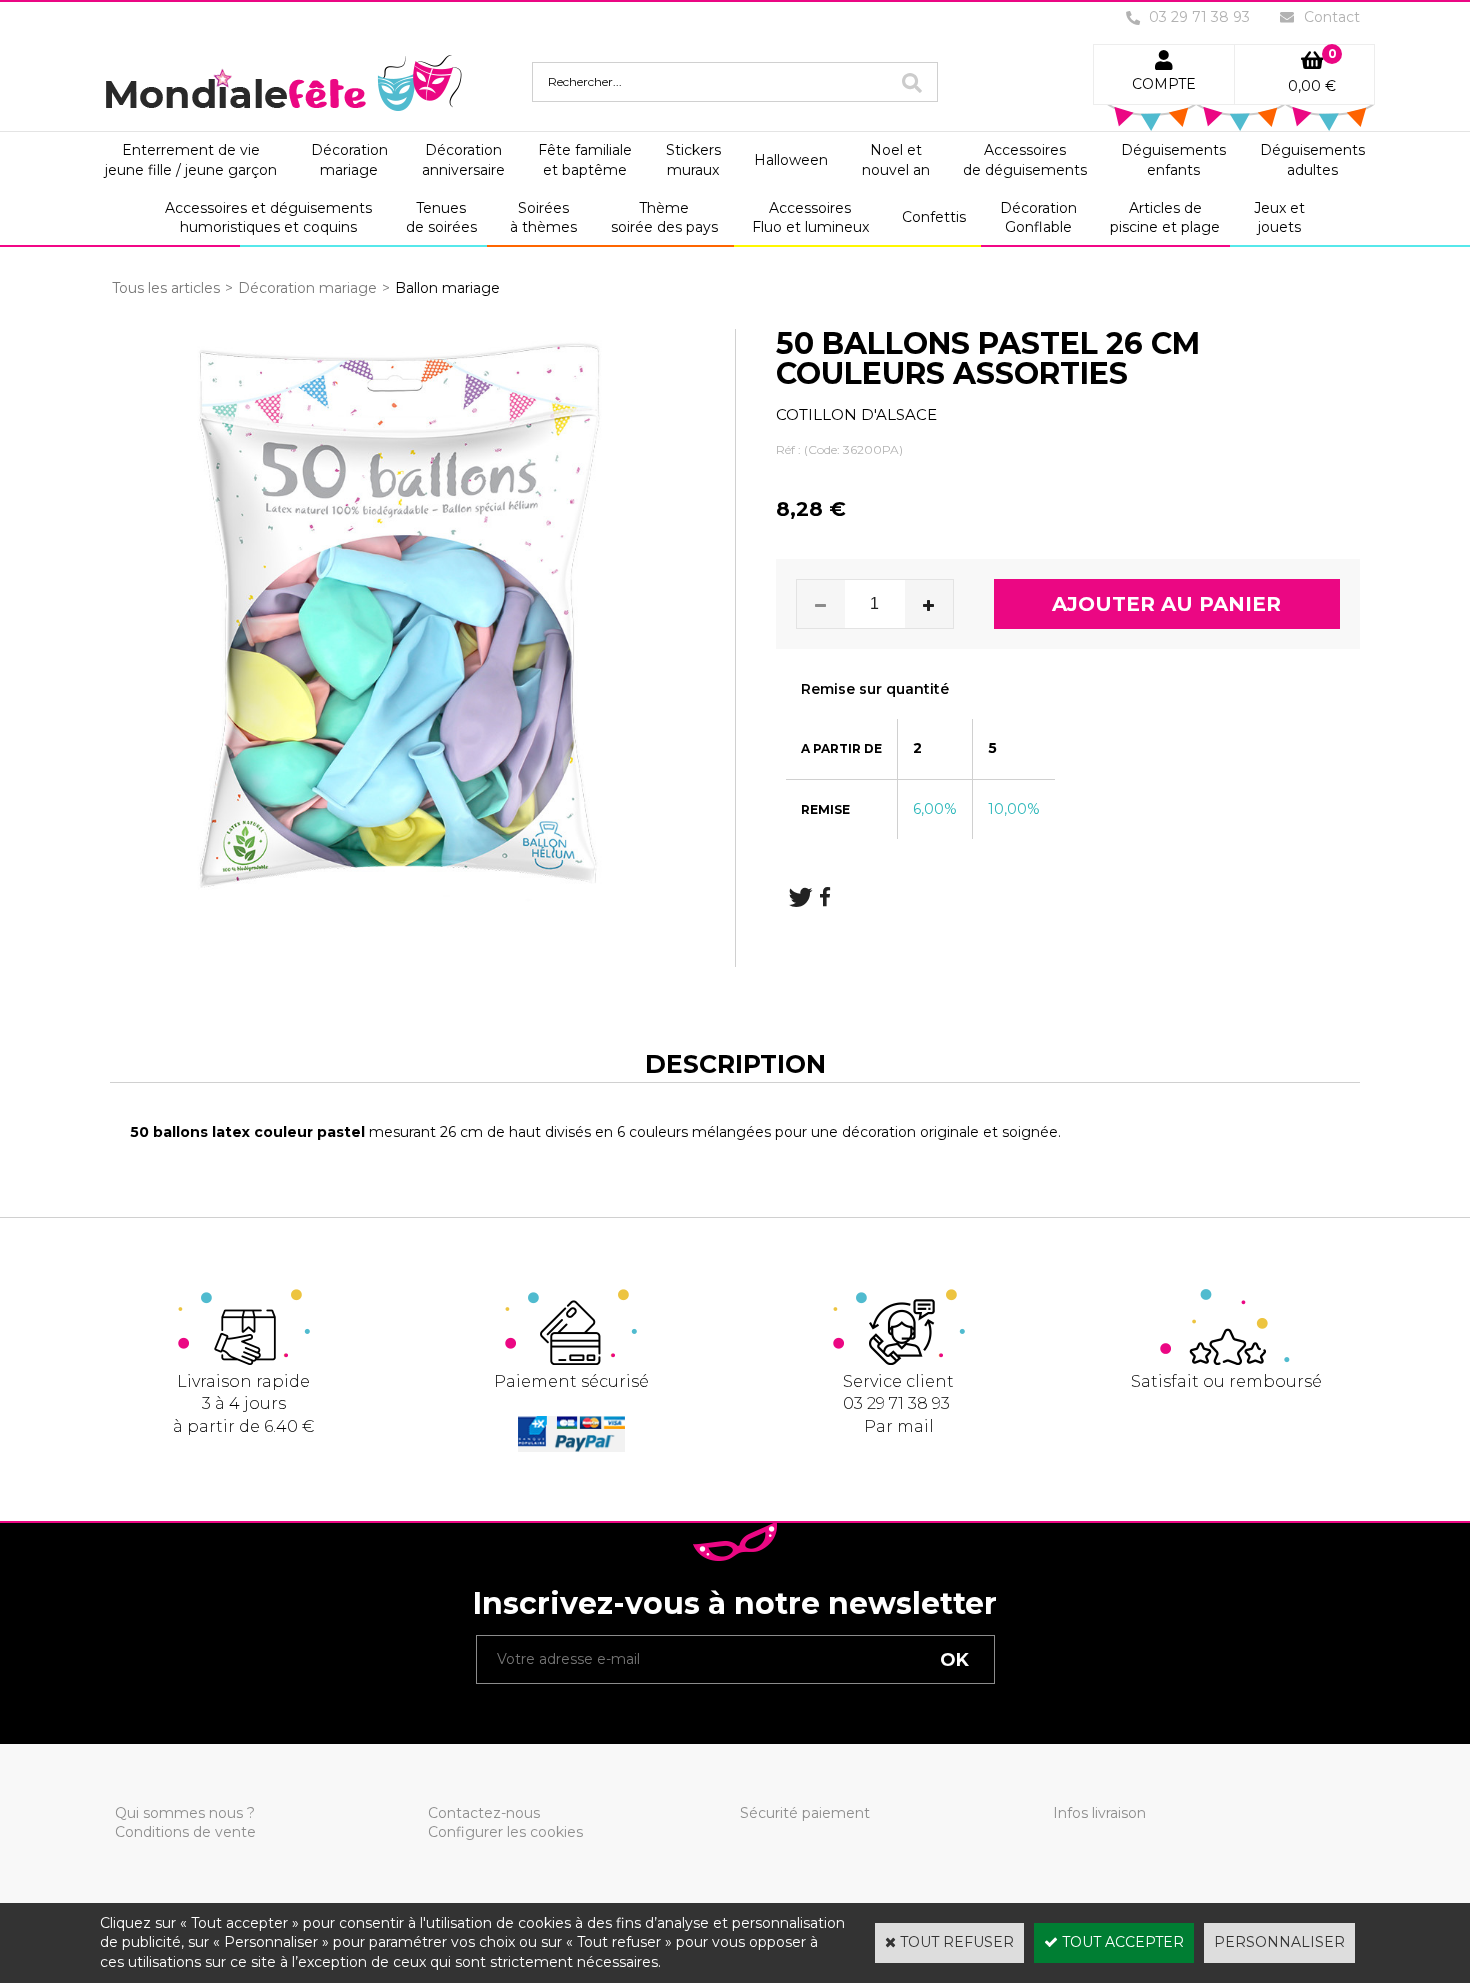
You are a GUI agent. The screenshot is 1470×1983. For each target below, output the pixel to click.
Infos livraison (1099, 1813)
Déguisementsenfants (1173, 160)
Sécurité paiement (805, 1813)
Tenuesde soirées (441, 218)
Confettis (934, 217)
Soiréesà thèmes (543, 218)
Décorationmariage (349, 160)
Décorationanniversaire (463, 160)
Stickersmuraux (693, 160)
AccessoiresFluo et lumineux (810, 218)
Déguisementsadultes (1312, 160)
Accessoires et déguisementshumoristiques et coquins (268, 218)
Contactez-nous (484, 1813)
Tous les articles (166, 288)
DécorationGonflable (1038, 218)
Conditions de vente (185, 1832)
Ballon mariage (447, 288)
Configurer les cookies (505, 1832)
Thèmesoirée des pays (664, 218)
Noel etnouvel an (896, 160)
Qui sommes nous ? (185, 1813)
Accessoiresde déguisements (1025, 160)
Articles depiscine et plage (1165, 218)
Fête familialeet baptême (585, 160)
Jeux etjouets (1279, 218)
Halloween (791, 160)
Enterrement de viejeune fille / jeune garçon (191, 160)
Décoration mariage (307, 288)
